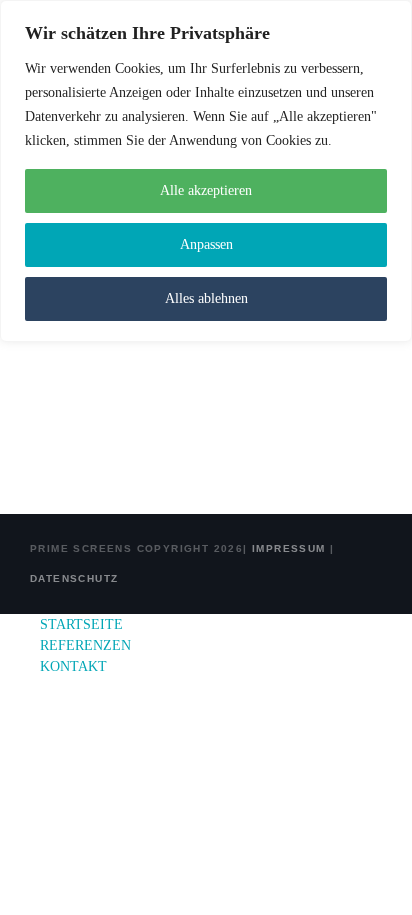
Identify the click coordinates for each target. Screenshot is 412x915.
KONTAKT (73, 666)
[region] (206, 171)
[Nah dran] (391, 17)
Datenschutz (74, 578)
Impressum (287, 548)
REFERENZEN (85, 645)
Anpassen (206, 244)
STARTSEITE (81, 624)
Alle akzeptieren (206, 190)
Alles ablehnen (206, 298)
